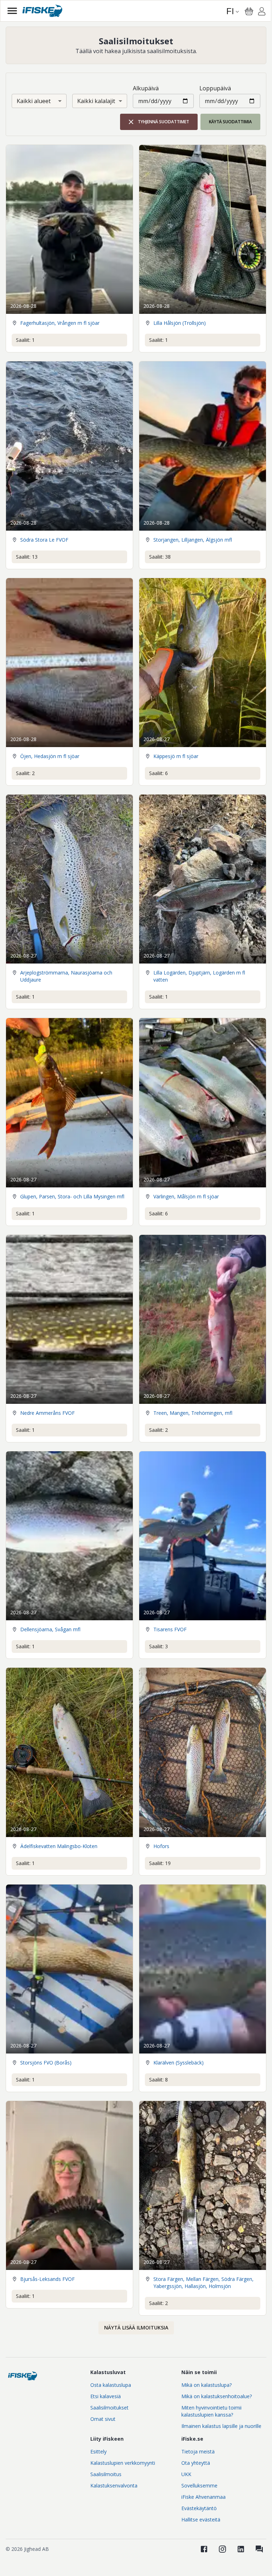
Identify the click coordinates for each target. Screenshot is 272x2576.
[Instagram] (222, 2549)
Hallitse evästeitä (201, 2519)
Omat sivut (103, 2419)
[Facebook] (204, 2549)
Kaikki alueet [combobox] (34, 101)
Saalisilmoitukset (109, 2408)
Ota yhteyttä (196, 2463)
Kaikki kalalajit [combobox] (96, 101)
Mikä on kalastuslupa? (206, 2385)
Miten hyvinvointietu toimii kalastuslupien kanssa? (211, 2411)
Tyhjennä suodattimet (163, 122)
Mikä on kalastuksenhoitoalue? (217, 2396)
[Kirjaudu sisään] (262, 12)
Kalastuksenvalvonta (114, 2485)
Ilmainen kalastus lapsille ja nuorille (221, 2426)
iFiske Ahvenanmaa (203, 2497)
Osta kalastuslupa (111, 2385)
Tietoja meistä (198, 2451)
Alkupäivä (146, 88)
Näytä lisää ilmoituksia (136, 2328)
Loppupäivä (215, 88)
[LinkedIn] (241, 2549)
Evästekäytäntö (199, 2508)
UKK (186, 2474)
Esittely (98, 2451)
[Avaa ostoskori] (249, 11)
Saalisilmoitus (106, 2474)
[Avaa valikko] (12, 11)
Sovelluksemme (199, 2485)
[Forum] (259, 2549)
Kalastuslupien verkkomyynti (123, 2463)
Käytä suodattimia (230, 122)
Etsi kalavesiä (106, 2396)
